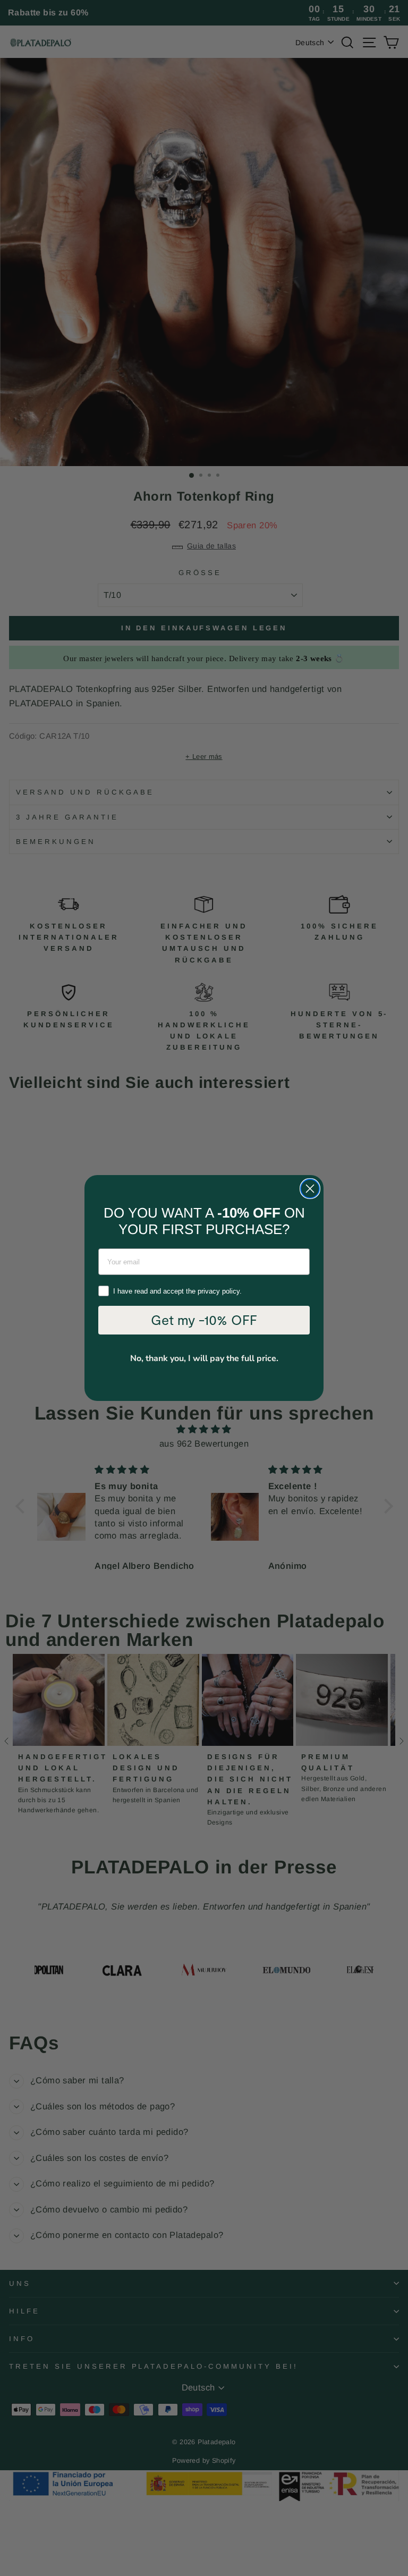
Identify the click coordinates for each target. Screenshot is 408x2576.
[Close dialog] (310, 1189)
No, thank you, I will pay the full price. (204, 1358)
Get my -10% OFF (204, 1320)
